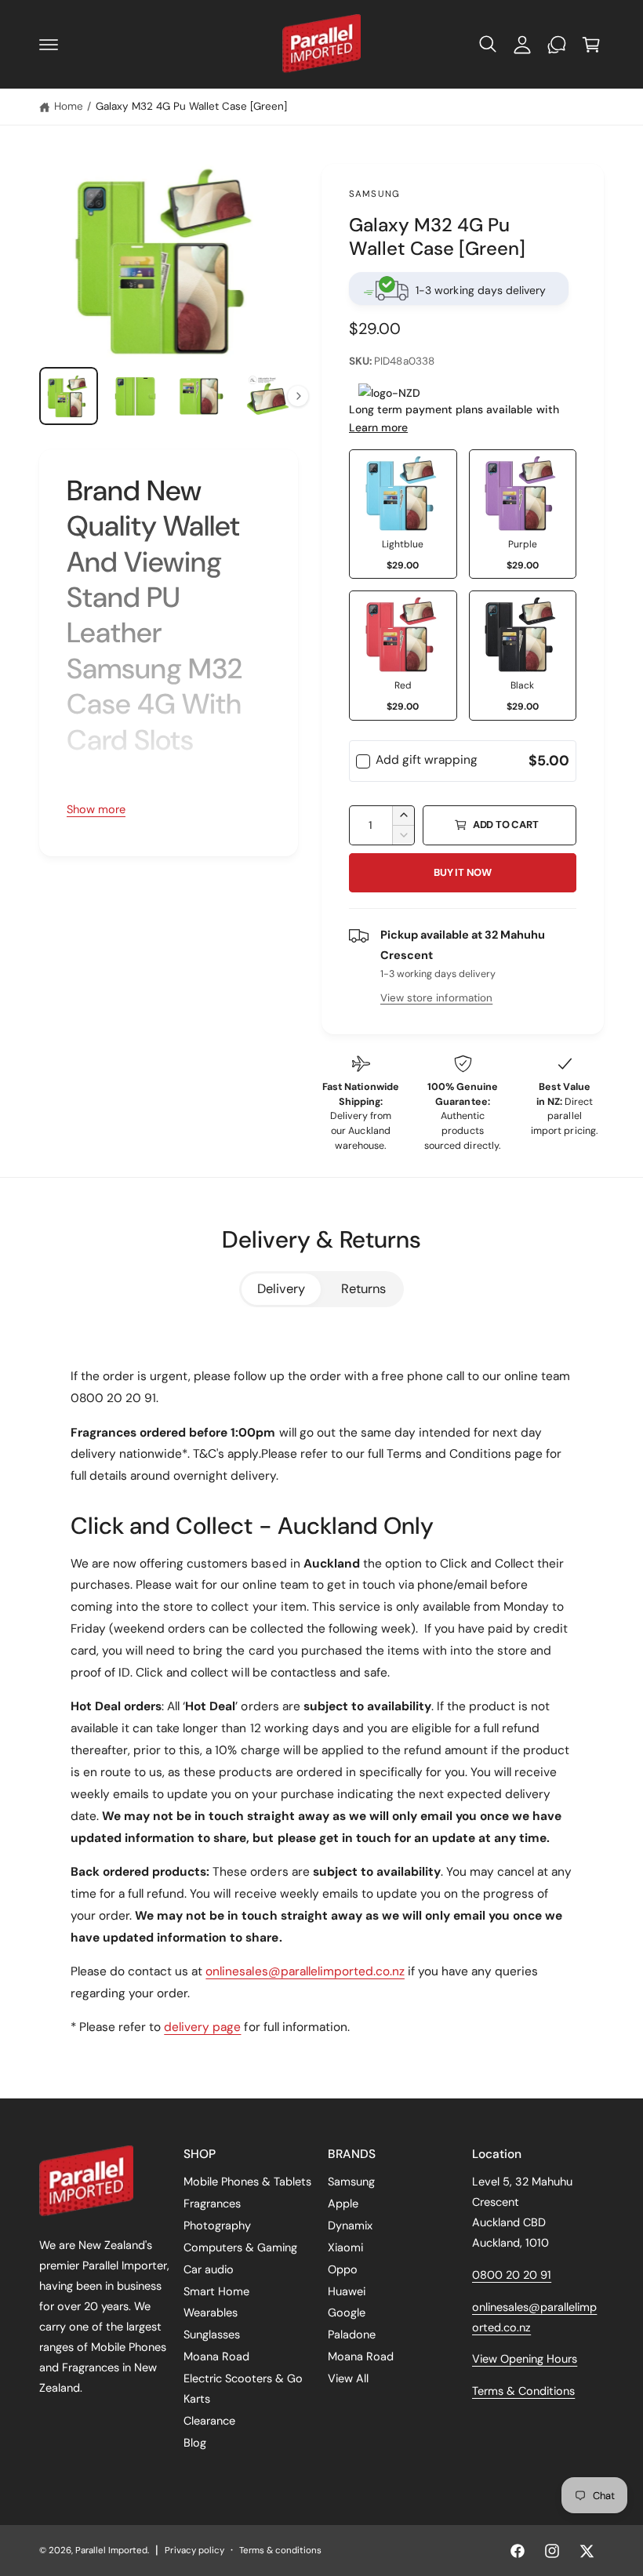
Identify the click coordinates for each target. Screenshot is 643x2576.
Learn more (378, 427)
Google (347, 2313)
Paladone (352, 2334)
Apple (343, 2204)
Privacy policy (194, 2551)
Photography (217, 2225)
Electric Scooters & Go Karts (243, 2389)
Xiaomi (345, 2247)
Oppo (343, 2269)
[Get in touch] (557, 45)
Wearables (211, 2313)
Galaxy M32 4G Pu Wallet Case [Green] (192, 106)
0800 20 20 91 (512, 2275)
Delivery (281, 1289)
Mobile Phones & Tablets (247, 2182)
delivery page (202, 2027)
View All (348, 2378)
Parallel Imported (111, 2551)
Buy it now (463, 872)
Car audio (209, 2269)
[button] (49, 45)
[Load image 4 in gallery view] (268, 396)
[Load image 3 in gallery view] (201, 396)
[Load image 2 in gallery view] (135, 396)
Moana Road (216, 2356)
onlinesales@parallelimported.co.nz (305, 1971)
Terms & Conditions (523, 2391)
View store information (436, 998)
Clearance (209, 2421)
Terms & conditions (280, 2551)
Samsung (374, 194)
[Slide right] (298, 396)
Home (69, 106)
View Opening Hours (525, 2359)
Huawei (347, 2291)
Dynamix (350, 2225)
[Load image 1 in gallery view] (69, 396)
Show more (96, 809)
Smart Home (216, 2291)
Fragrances (212, 2204)
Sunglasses (212, 2334)
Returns (363, 1289)
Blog (195, 2443)
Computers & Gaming (240, 2247)
